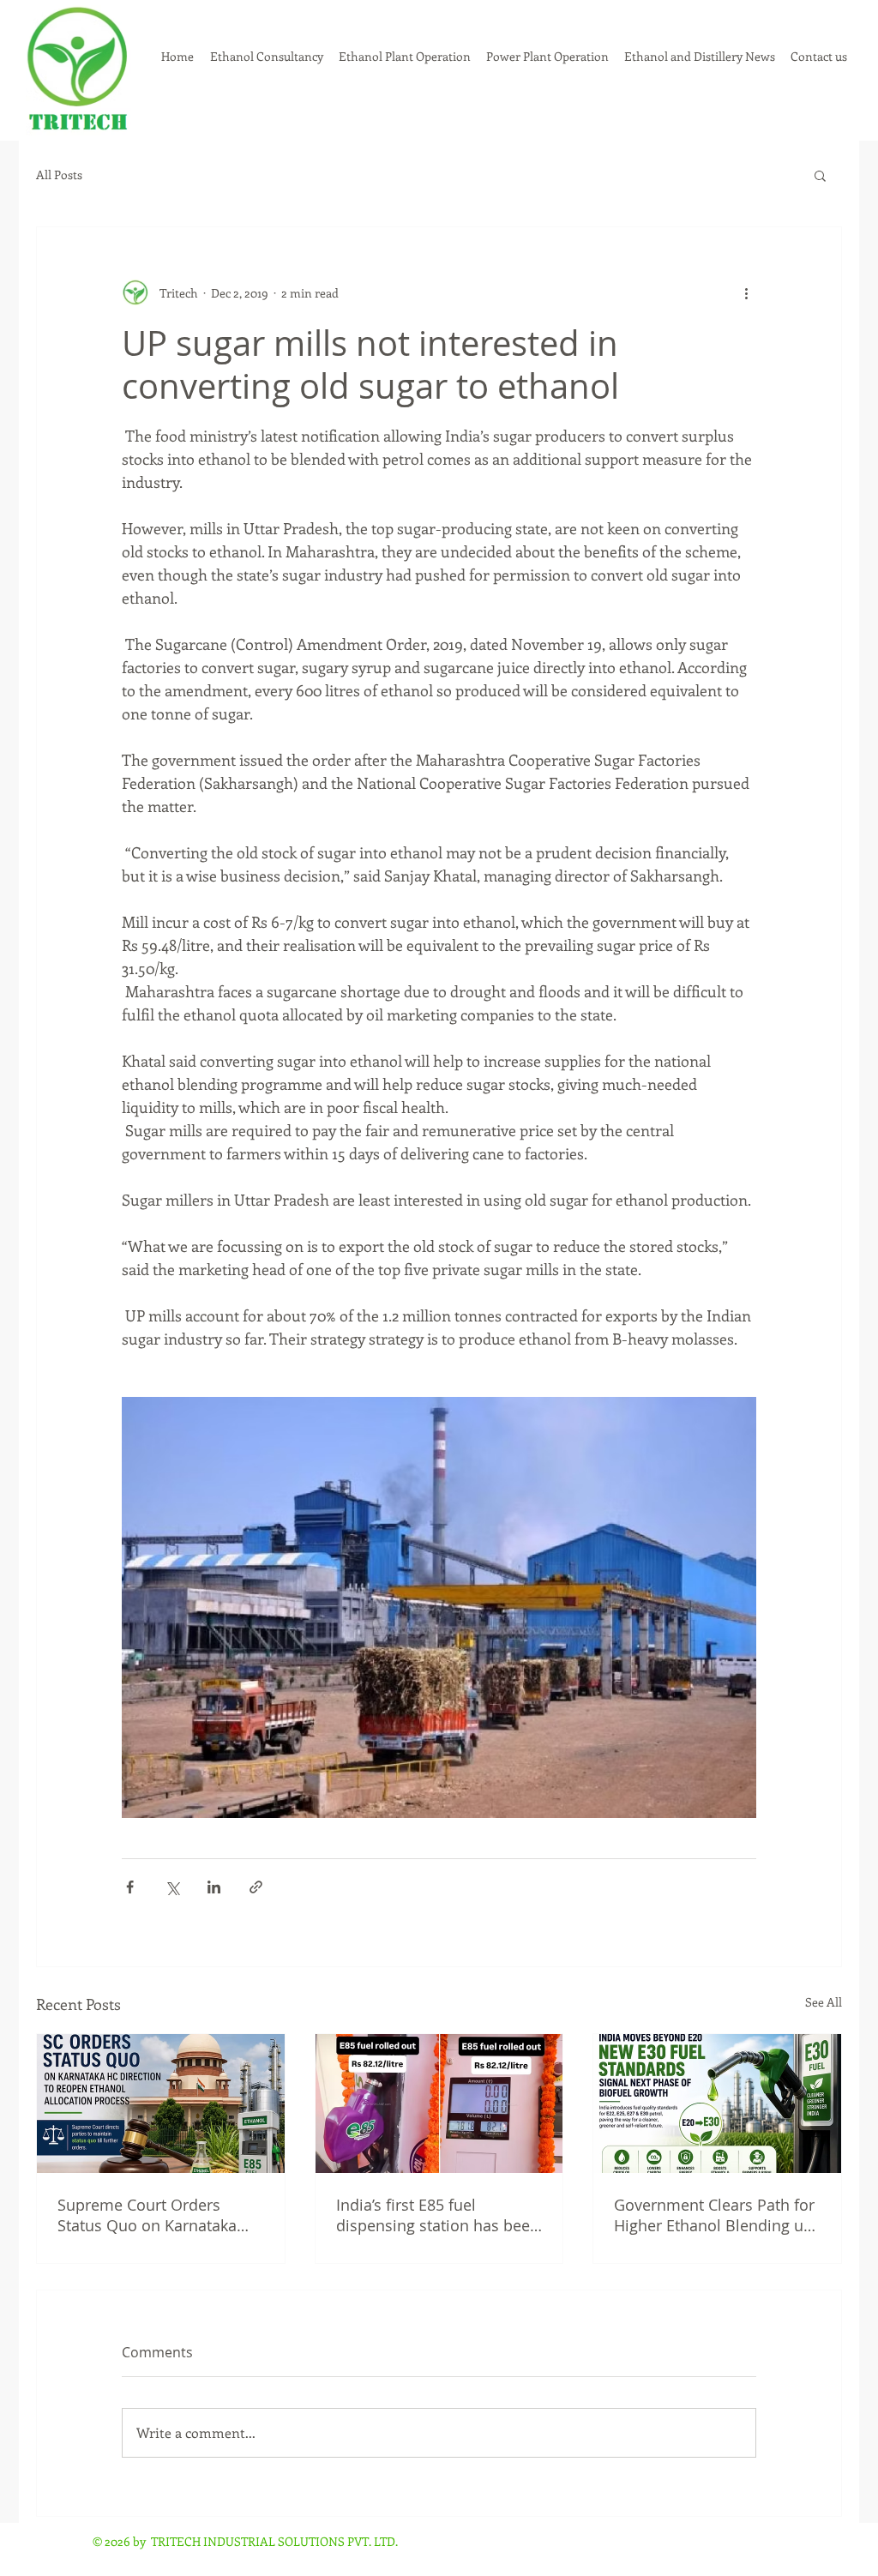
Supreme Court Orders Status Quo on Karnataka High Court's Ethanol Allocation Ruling (147, 2215)
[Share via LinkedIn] (214, 1887)
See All (824, 2002)
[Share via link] (256, 1887)
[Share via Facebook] (130, 1887)
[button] (820, 175)
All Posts (59, 175)
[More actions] (746, 292)
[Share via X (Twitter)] (172, 1887)
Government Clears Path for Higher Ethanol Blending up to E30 (714, 2215)
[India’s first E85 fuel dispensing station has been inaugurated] (439, 2104)
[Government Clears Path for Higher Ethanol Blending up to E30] (717, 2104)
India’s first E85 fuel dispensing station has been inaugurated (438, 2215)
